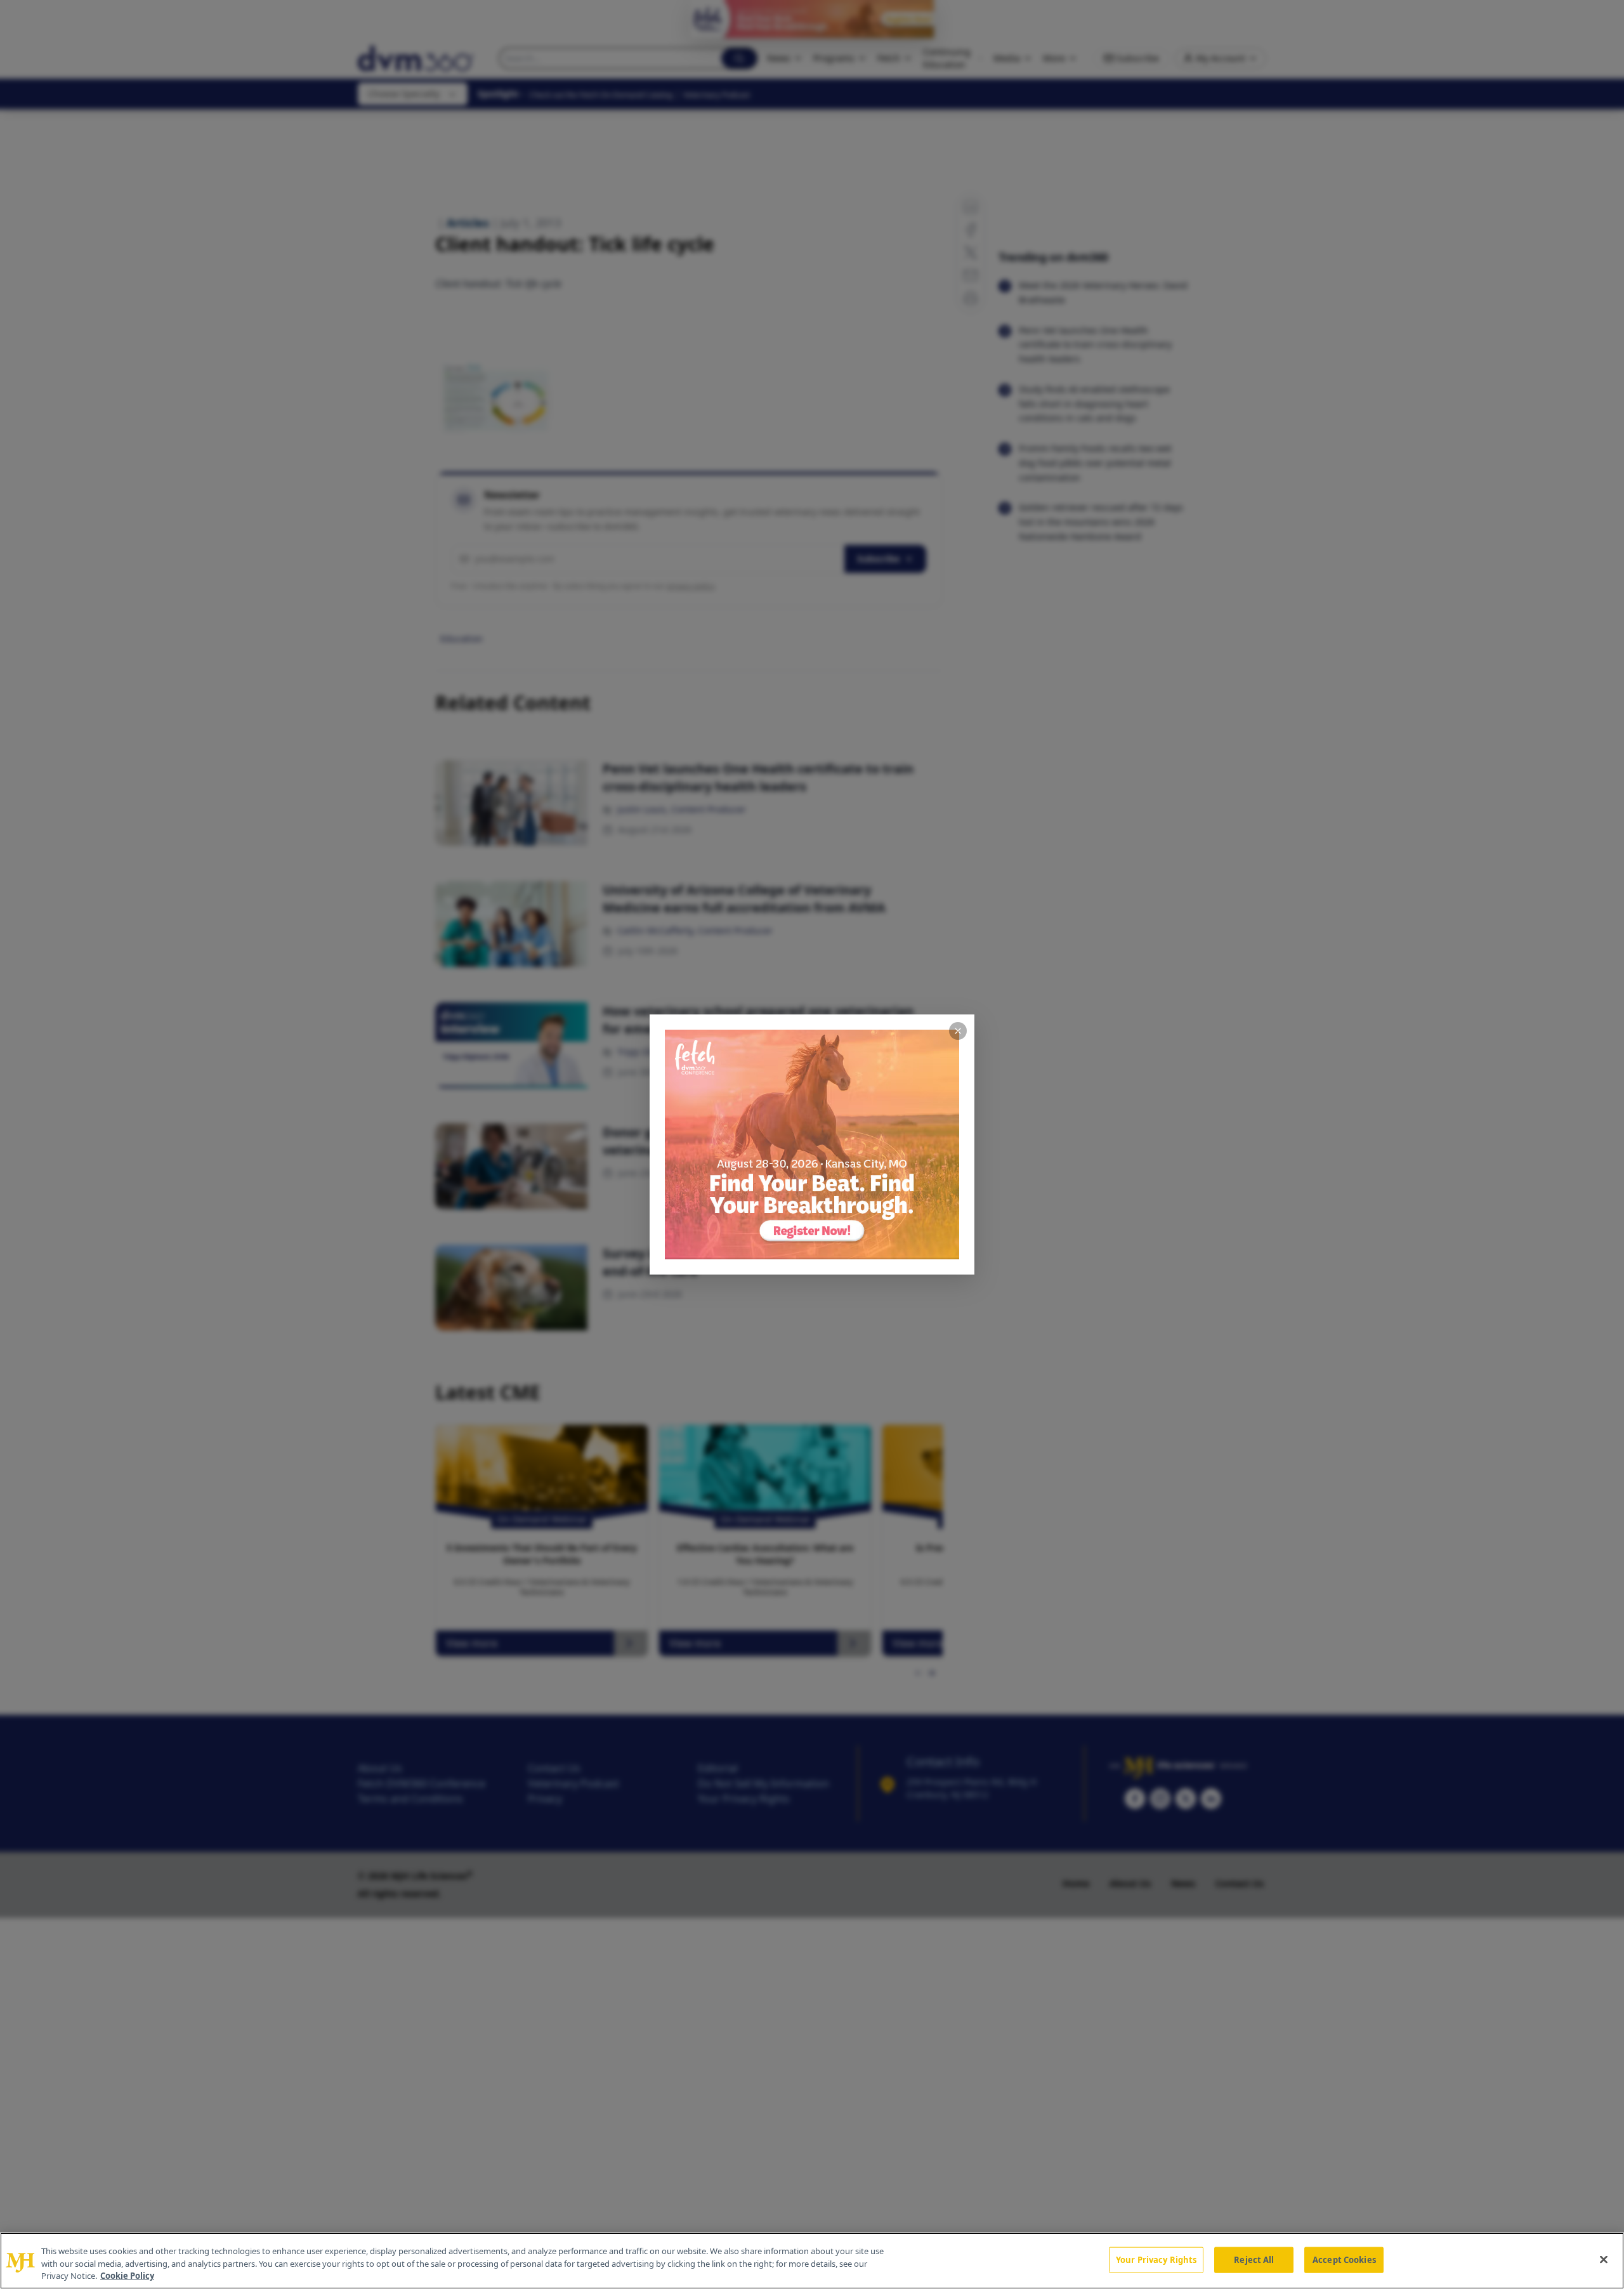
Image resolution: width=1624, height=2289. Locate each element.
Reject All (1254, 2259)
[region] (812, 2261)
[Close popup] (958, 1031)
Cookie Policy (127, 2276)
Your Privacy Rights (1156, 2259)
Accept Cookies (1344, 2259)
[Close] (1604, 2259)
